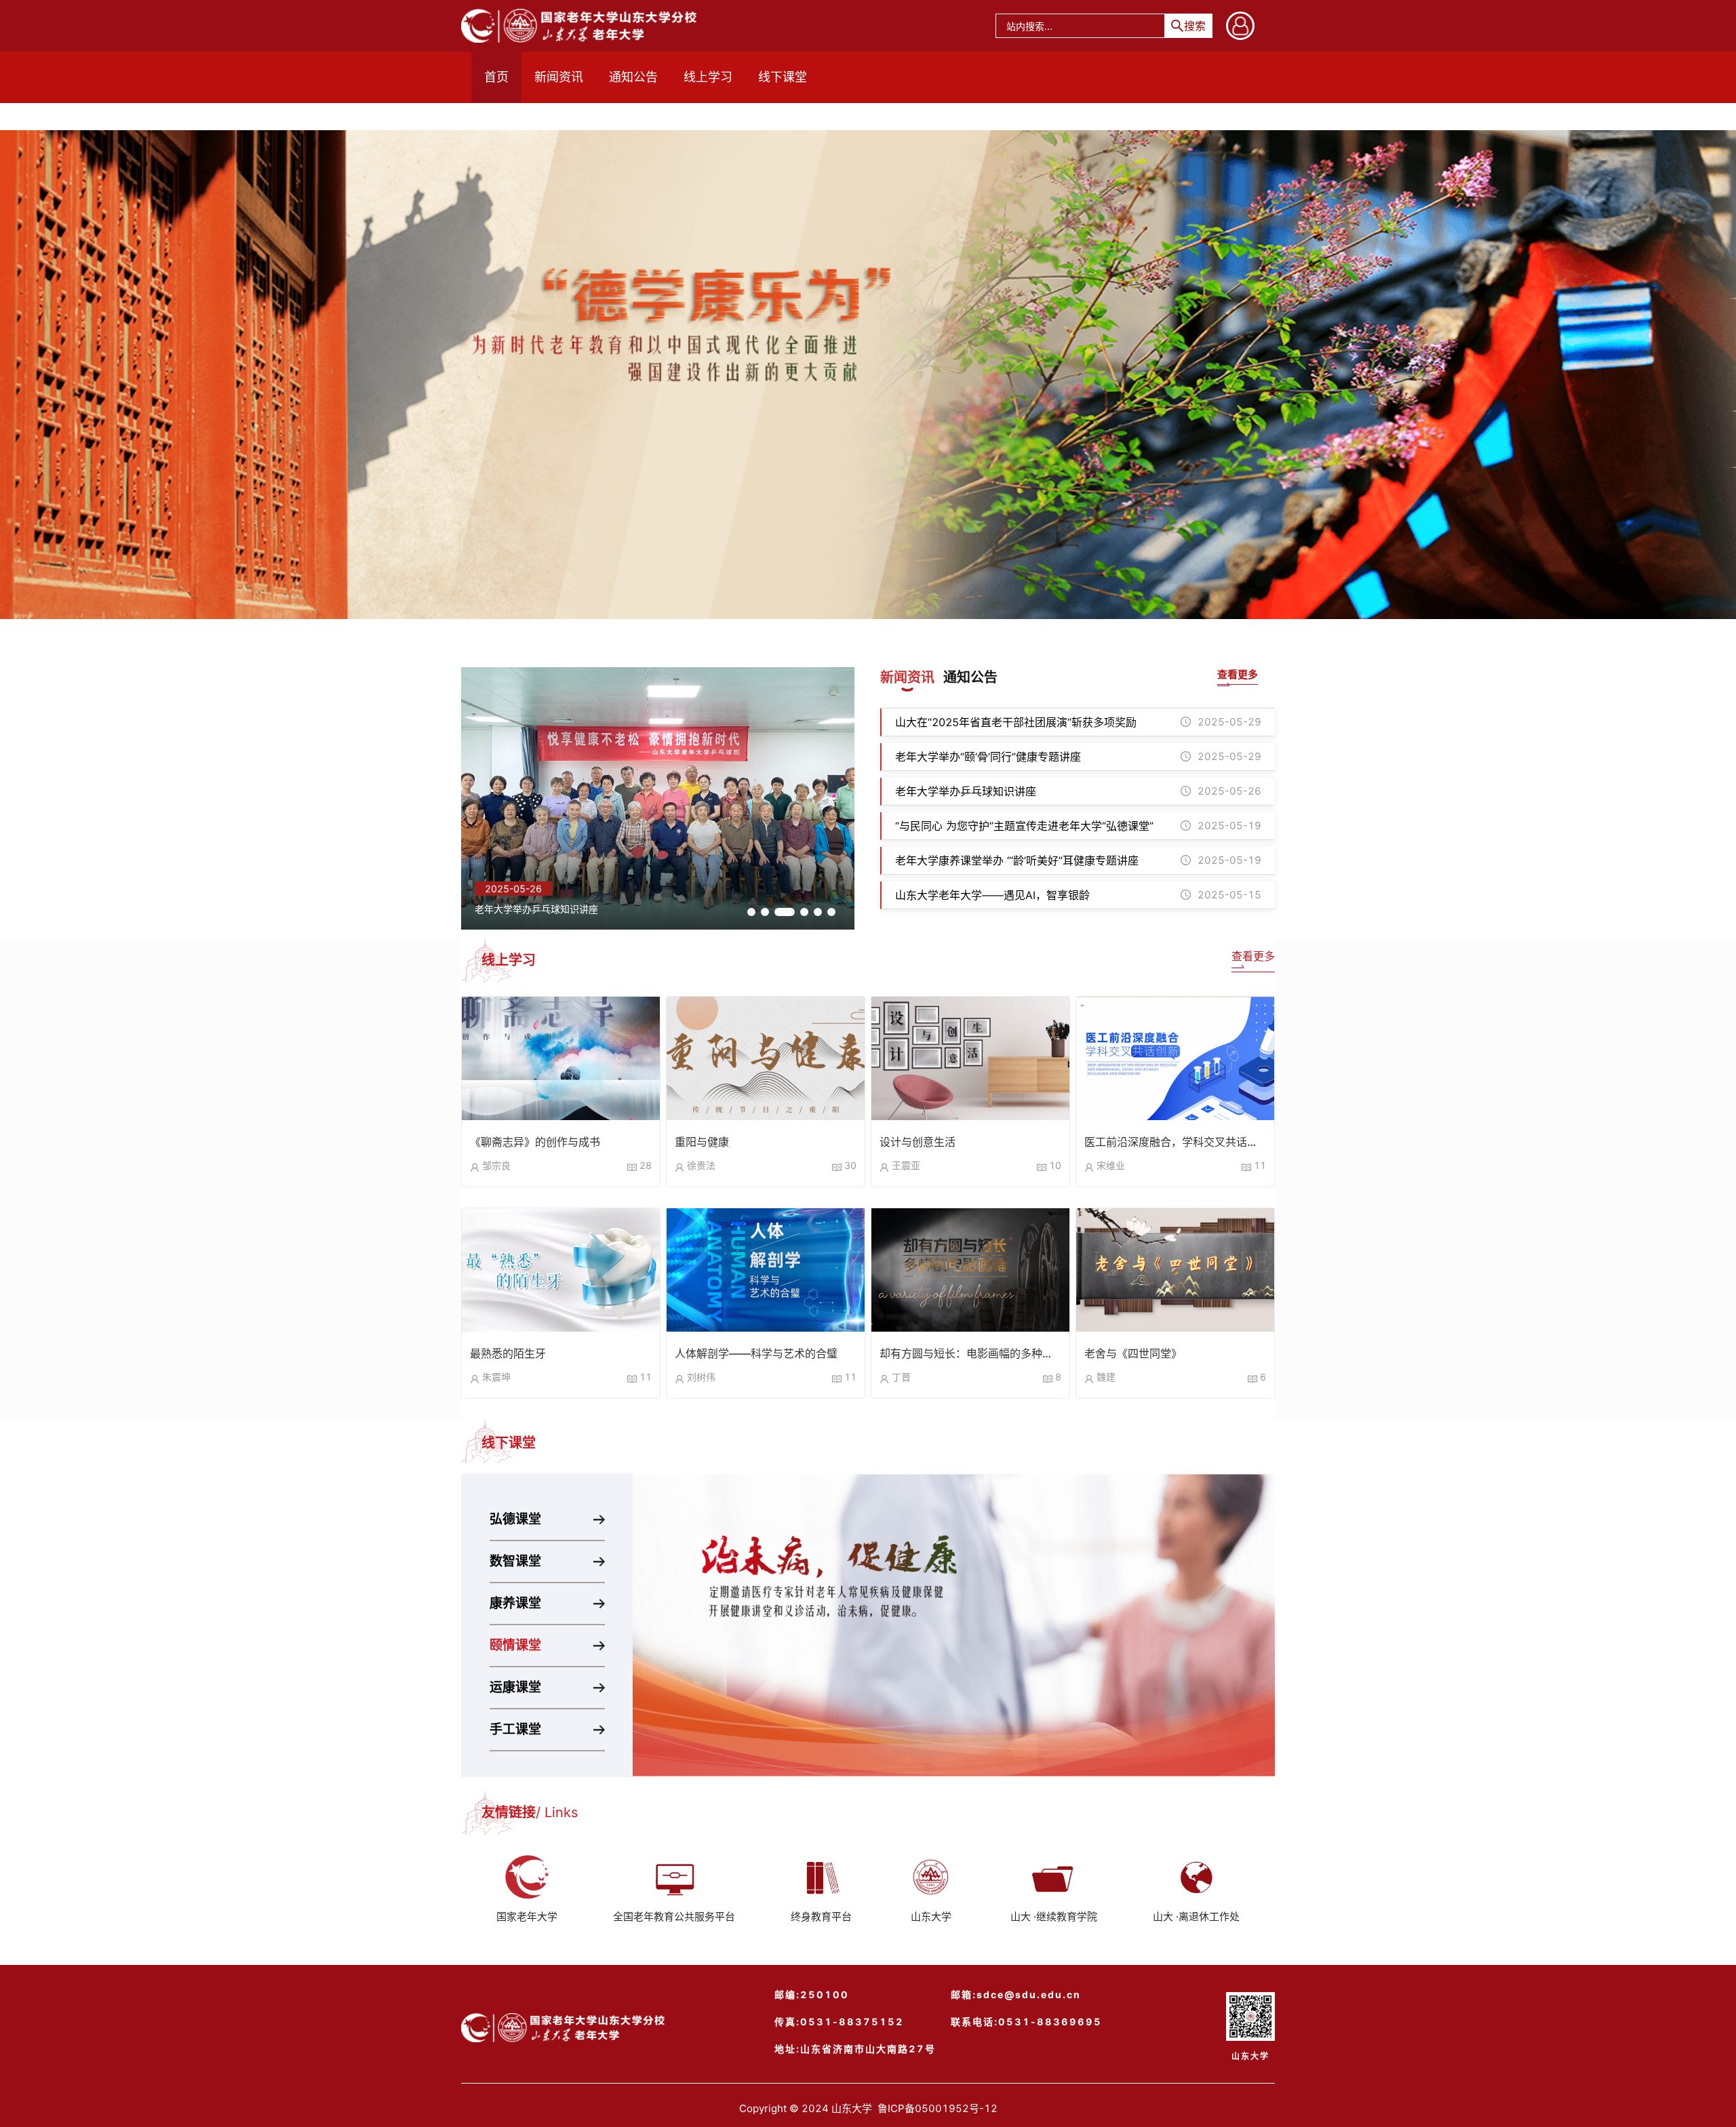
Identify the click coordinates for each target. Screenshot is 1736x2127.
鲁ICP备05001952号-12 (938, 2108)
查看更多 (1253, 956)
